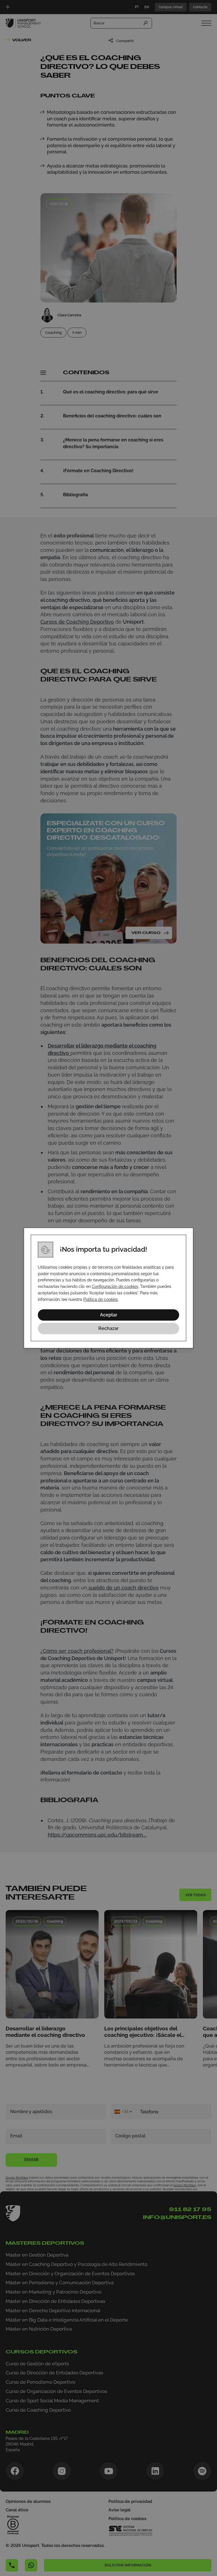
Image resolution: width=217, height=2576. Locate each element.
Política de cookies (101, 1299)
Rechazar (108, 1328)
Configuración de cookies (115, 1286)
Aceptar (109, 1315)
